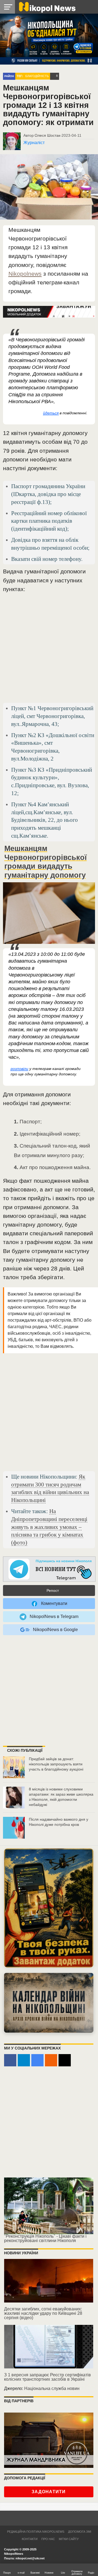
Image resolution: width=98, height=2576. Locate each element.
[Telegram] (24, 2060)
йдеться (51, 413)
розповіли (19, 1069)
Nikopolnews (25, 274)
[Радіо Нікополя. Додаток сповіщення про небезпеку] (49, 1908)
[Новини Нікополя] (47, 7)
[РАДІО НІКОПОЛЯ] (49, 2003)
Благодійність (37, 76)
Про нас (48, 2539)
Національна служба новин (52, 2388)
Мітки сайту (69, 2539)
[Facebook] (10, 2060)
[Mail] (65, 2060)
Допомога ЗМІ (80, 2532)
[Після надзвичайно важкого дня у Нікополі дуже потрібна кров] (14, 1828)
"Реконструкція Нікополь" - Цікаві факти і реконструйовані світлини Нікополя (45, 2238)
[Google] (37, 2060)
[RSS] (51, 2060)
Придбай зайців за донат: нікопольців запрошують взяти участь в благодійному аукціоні (56, 1764)
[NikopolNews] (49, 1569)
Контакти (30, 2539)
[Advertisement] (49, 650)
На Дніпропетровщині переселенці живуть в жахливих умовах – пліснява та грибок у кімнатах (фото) (49, 1527)
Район (9, 76)
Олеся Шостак (47, 135)
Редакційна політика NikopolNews (36, 2532)
